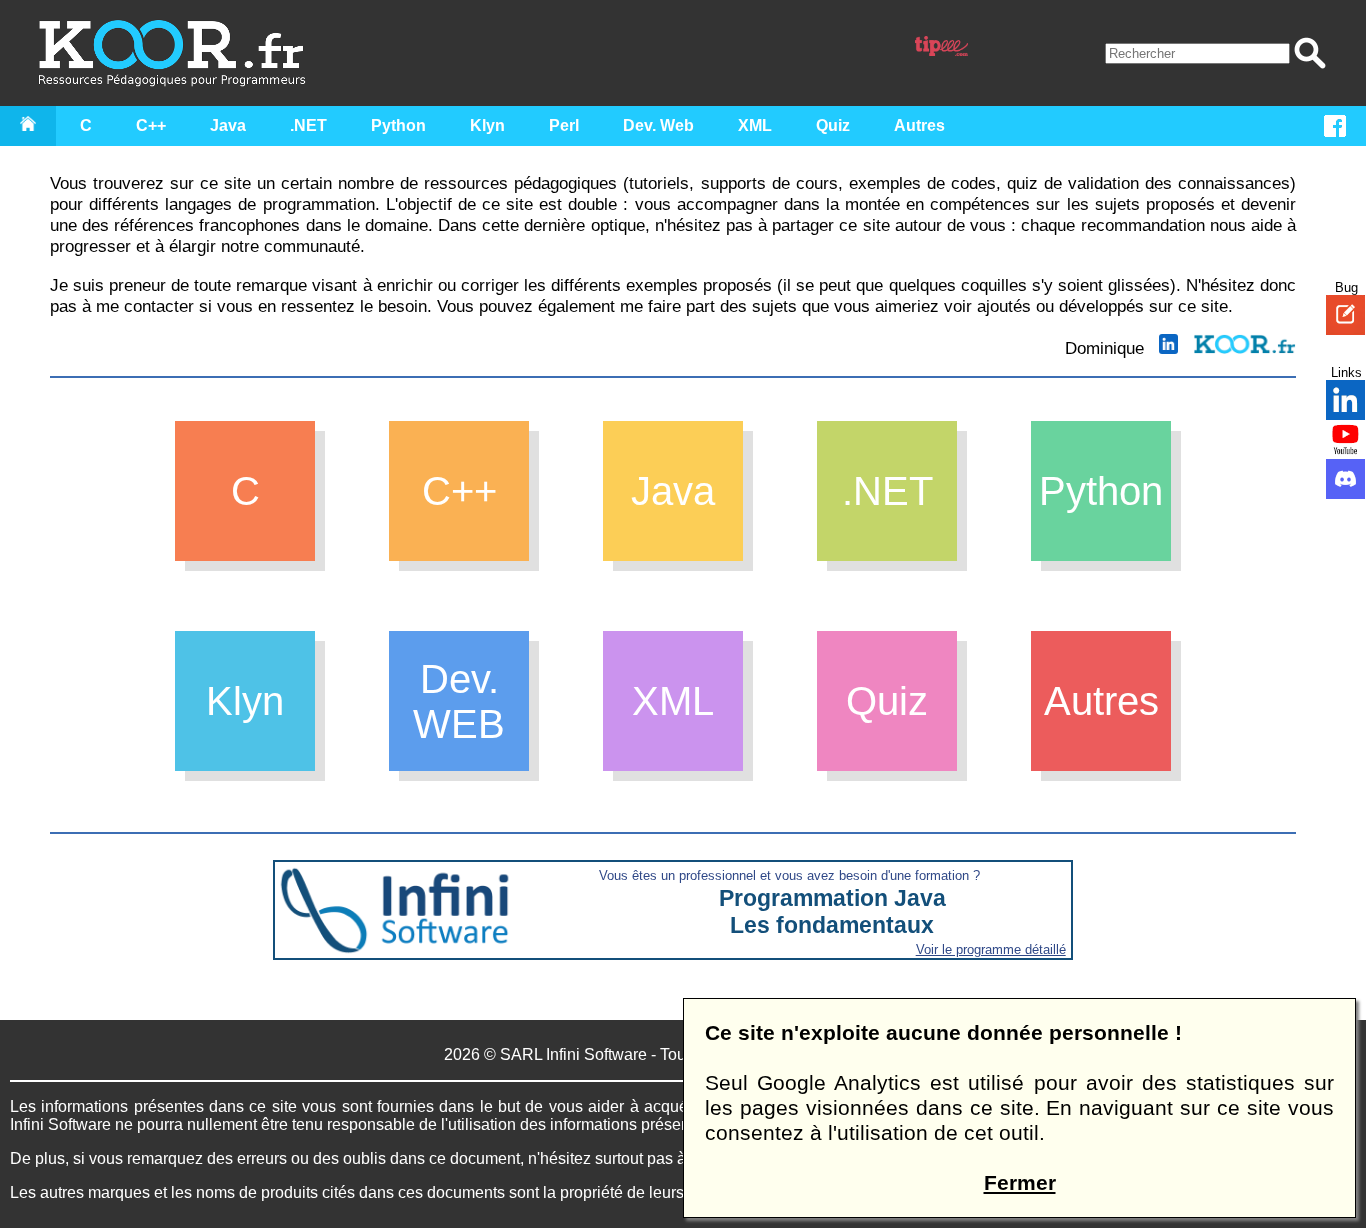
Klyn (487, 125)
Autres (919, 125)
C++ (151, 125)
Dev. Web (658, 125)
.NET (308, 125)
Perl (564, 125)
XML (755, 125)
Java (228, 125)
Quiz (833, 125)
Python (398, 125)
